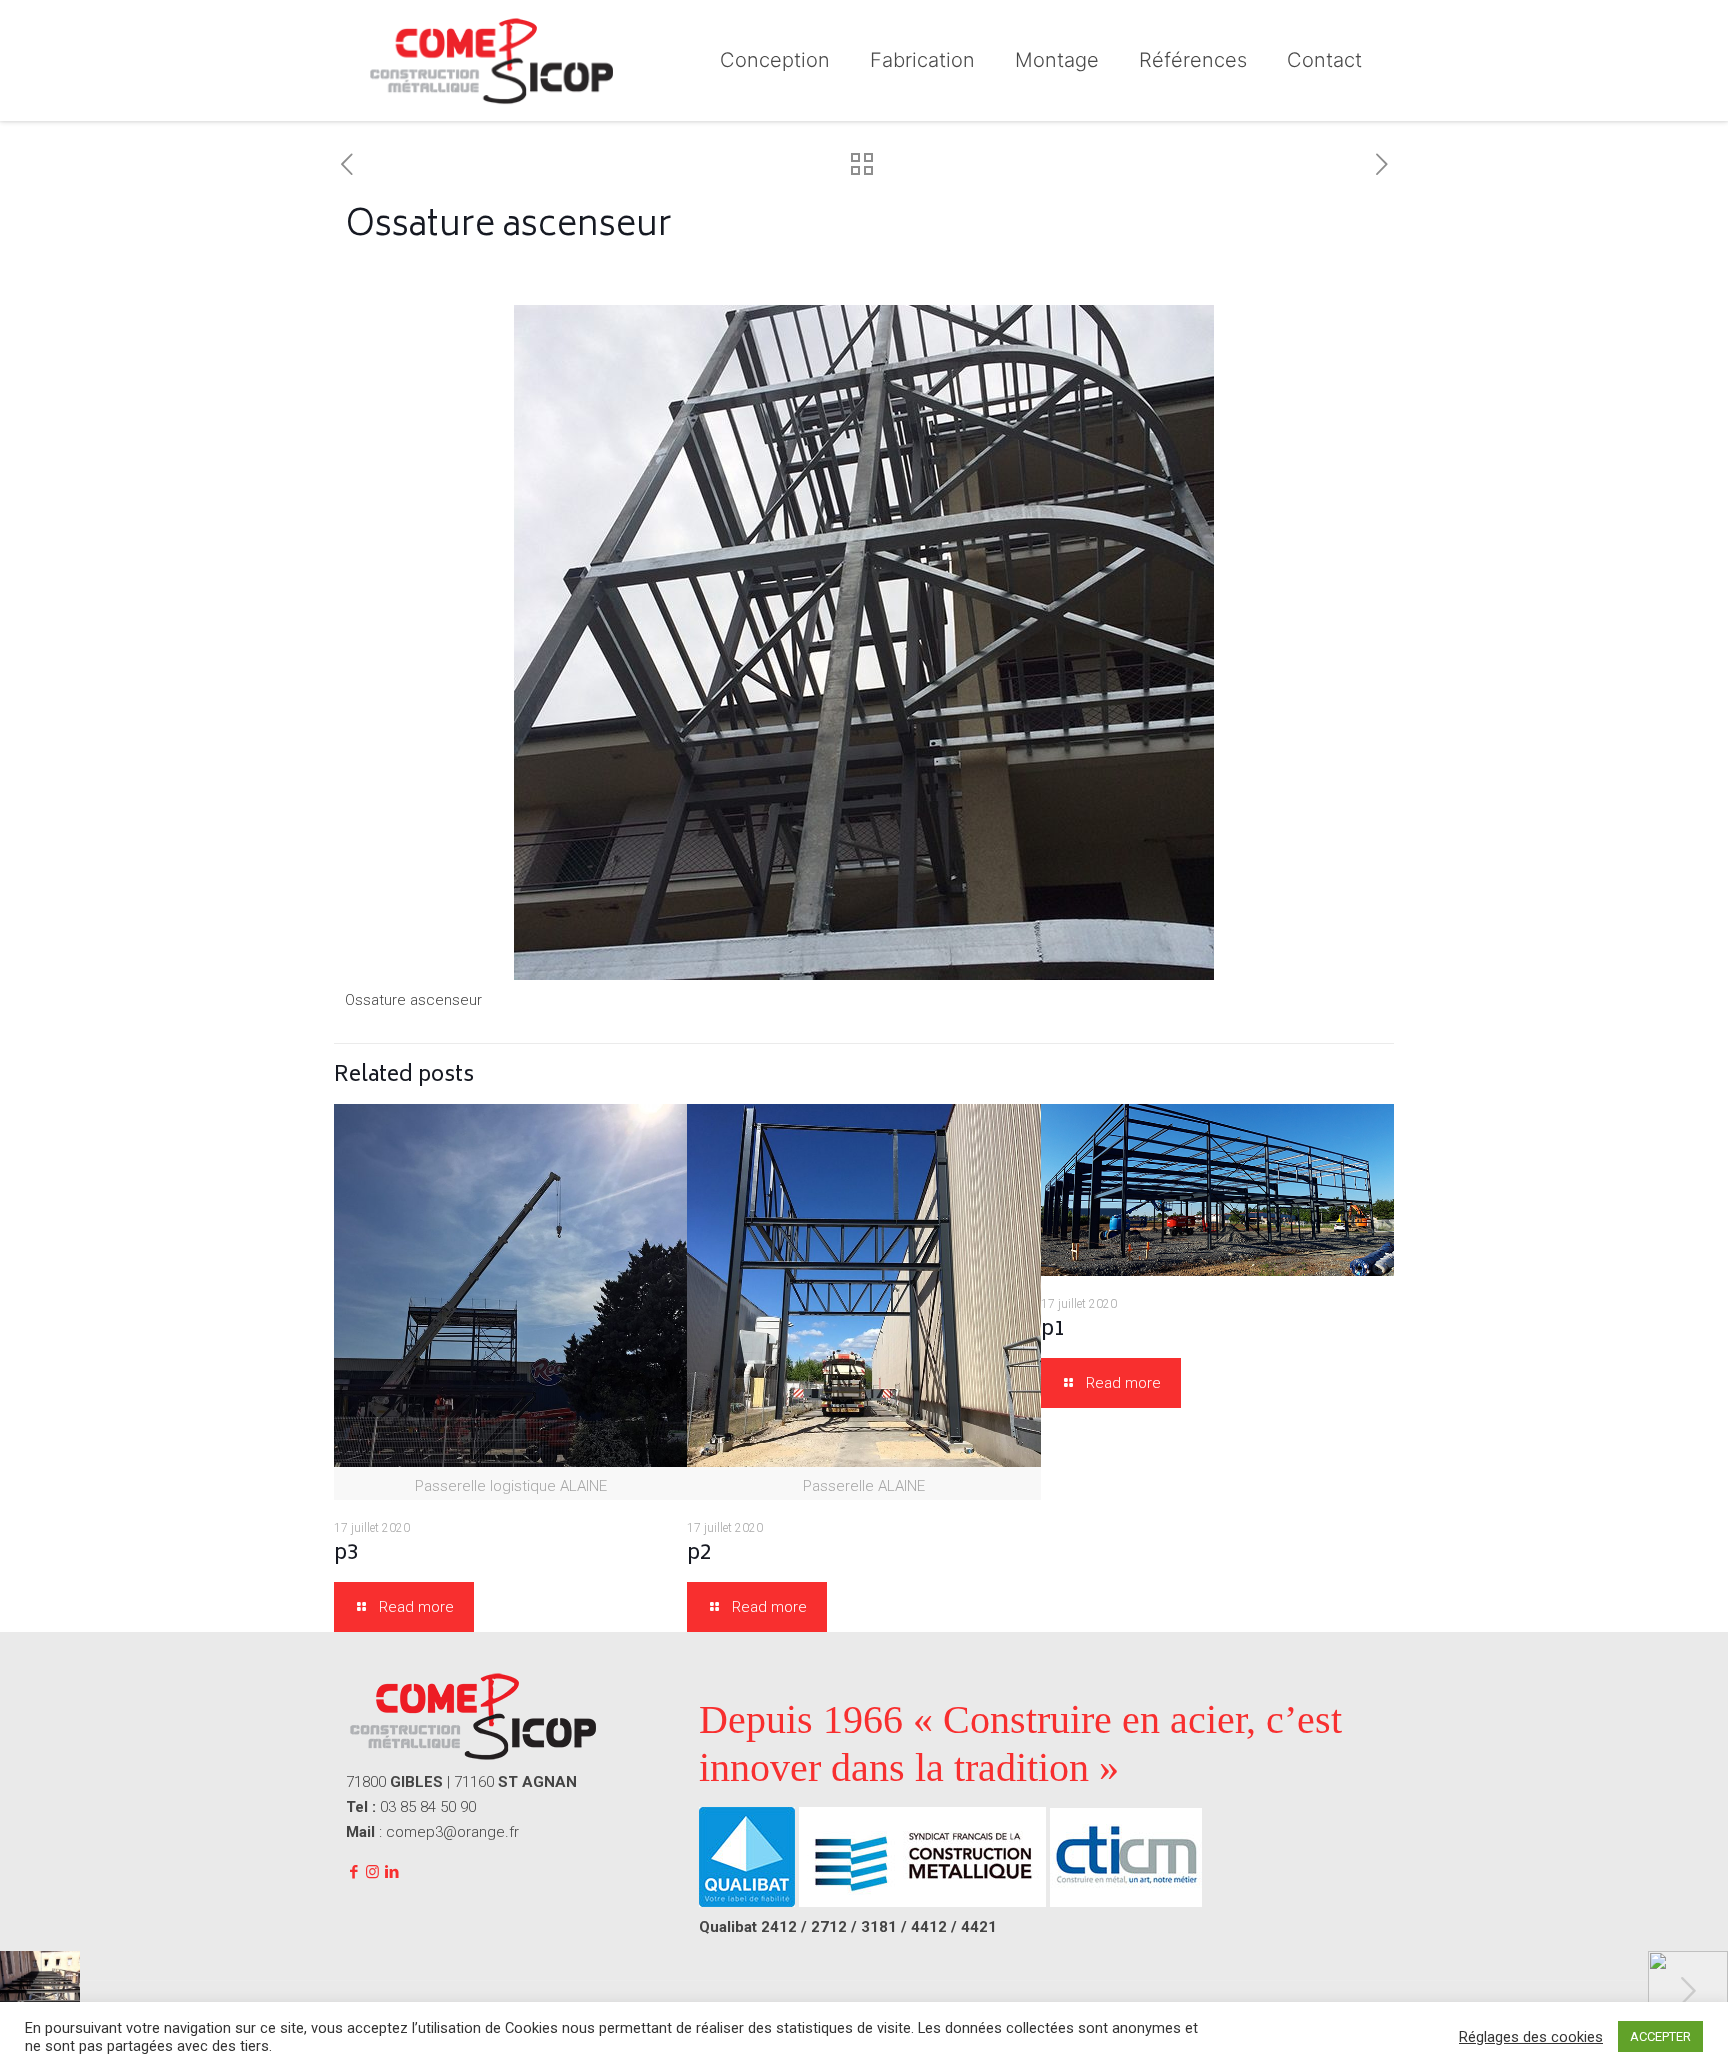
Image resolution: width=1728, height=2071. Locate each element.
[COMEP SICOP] (489, 60)
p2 (699, 1554)
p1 (1053, 1330)
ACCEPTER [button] (1660, 2036)
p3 (346, 1554)
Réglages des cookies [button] (1531, 2037)
